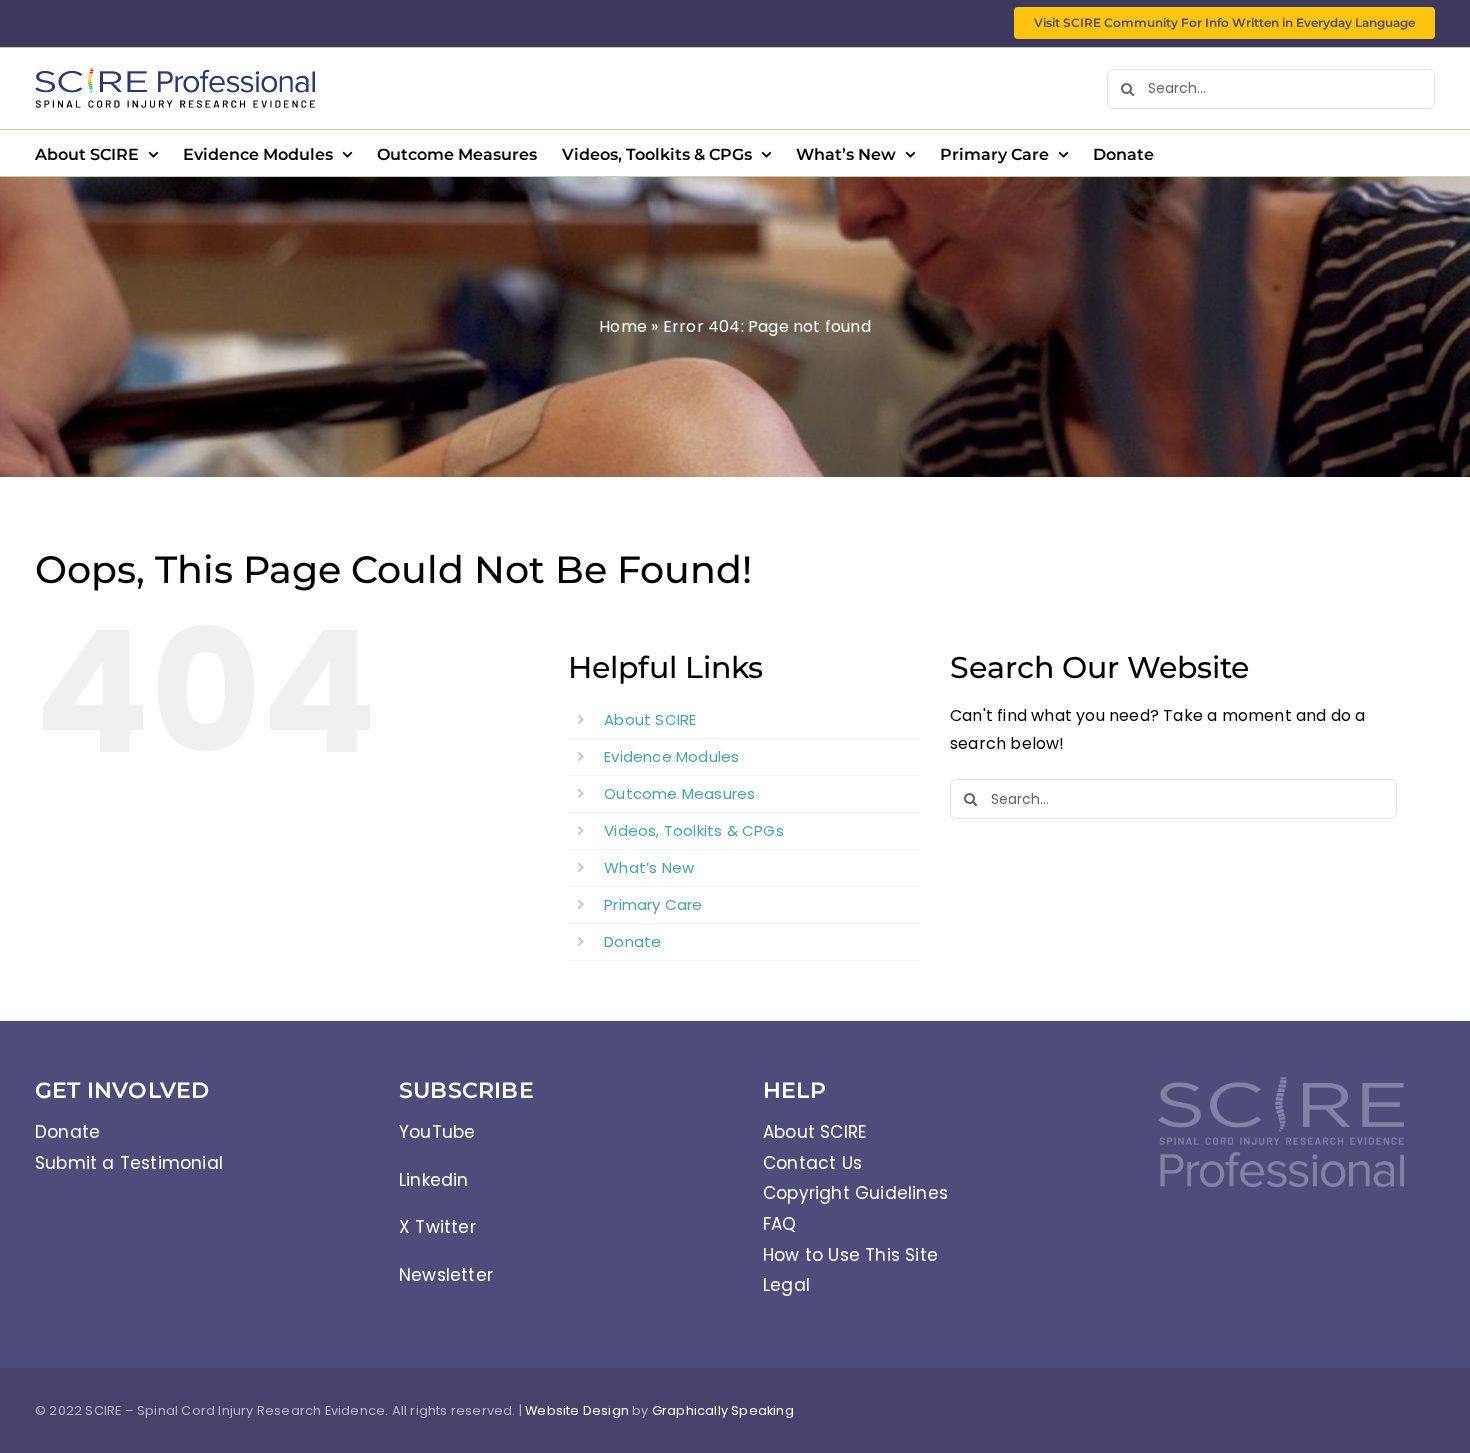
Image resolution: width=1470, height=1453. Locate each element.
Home (623, 326)
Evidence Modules (671, 756)
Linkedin (434, 1180)
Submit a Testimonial (129, 1163)
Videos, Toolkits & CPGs (694, 830)
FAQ (780, 1224)
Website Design (577, 1410)
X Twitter (437, 1227)
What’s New (649, 867)
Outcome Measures (679, 793)
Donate (632, 941)
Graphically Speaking (723, 1410)
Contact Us (812, 1163)
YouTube (437, 1132)
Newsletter (446, 1275)
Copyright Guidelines (855, 1193)
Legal (786, 1285)
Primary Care (653, 904)
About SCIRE (650, 719)
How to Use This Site (850, 1255)
